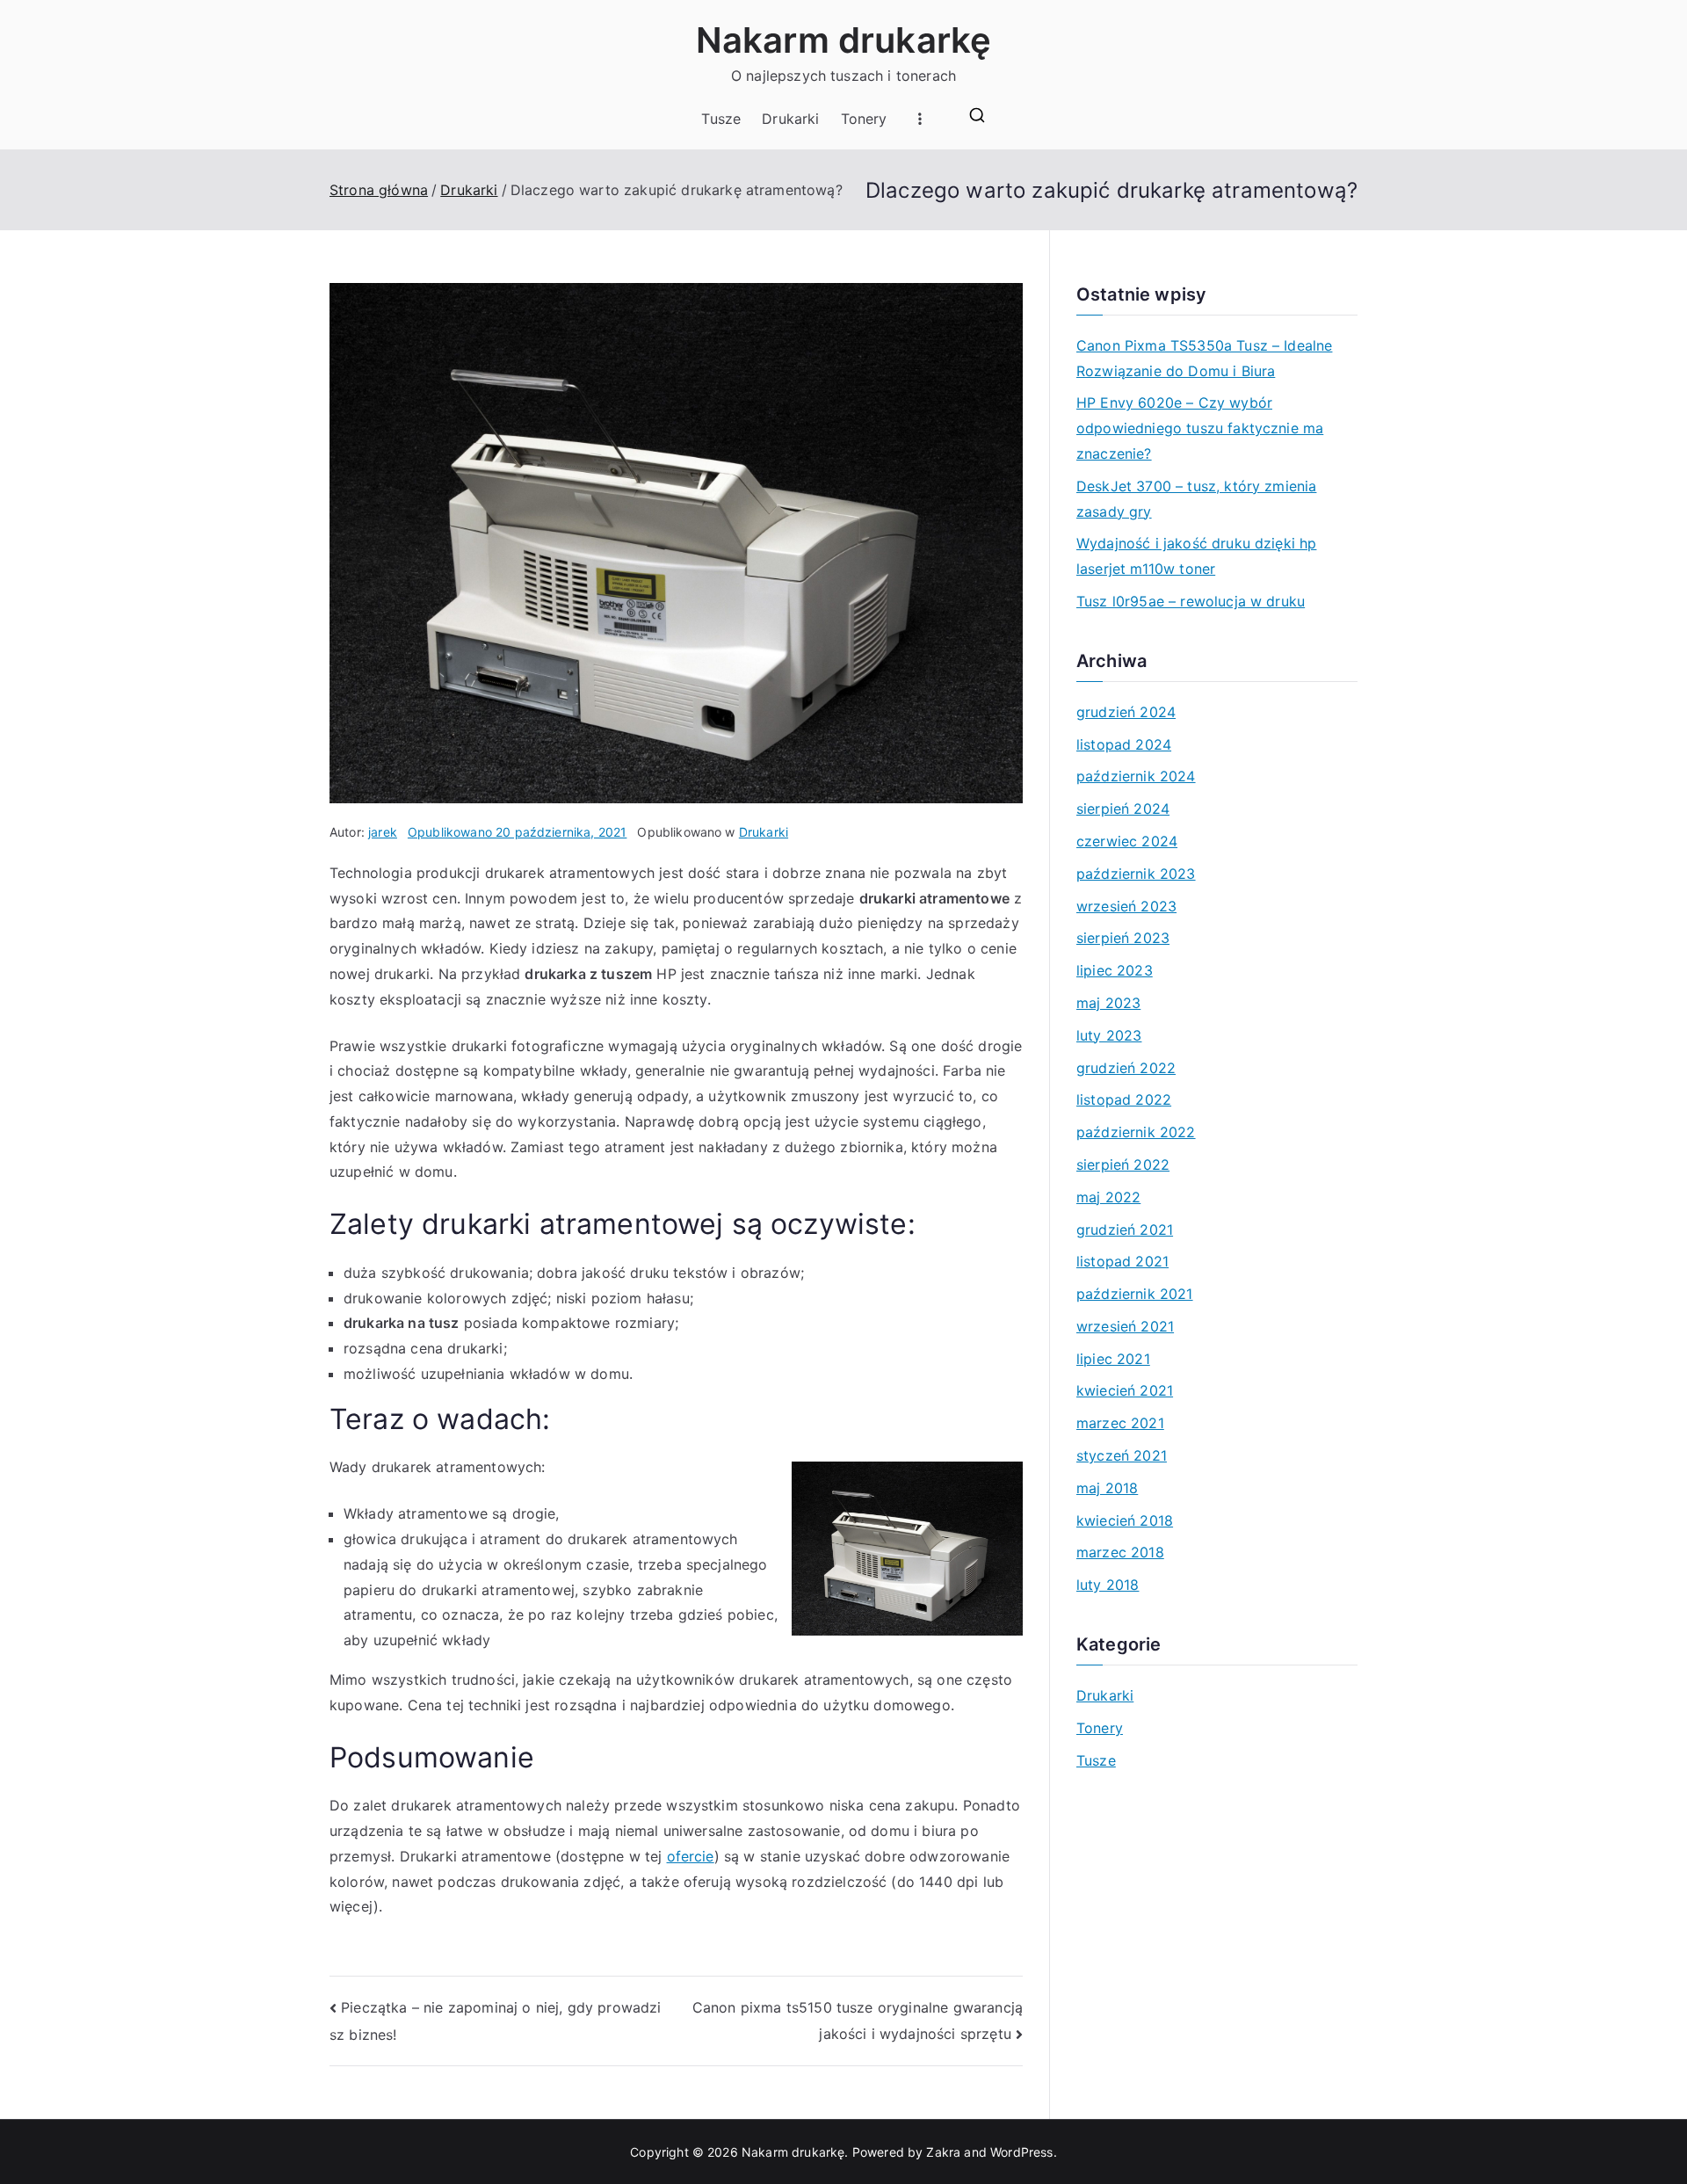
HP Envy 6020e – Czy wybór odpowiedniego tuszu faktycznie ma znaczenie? (1200, 428)
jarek (383, 832)
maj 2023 (1108, 1003)
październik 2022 (1136, 1132)
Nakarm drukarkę (843, 40)
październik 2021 (1135, 1294)
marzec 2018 (1120, 1552)
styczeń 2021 (1122, 1455)
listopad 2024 (1124, 744)
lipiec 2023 (1115, 970)
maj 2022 (1108, 1197)
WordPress (1021, 2152)
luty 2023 (1109, 1035)
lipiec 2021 (1113, 1359)
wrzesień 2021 (1125, 1326)
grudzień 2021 (1125, 1230)
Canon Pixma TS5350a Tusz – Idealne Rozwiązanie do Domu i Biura (1204, 358)
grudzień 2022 (1126, 1068)
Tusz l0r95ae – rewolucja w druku (1191, 601)
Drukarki (790, 119)
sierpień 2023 (1123, 938)
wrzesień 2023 (1126, 906)
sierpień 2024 (1123, 809)
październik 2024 (1136, 776)
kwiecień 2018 (1125, 1520)
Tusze (721, 119)
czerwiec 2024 (1127, 841)
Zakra (943, 2152)
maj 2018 (1107, 1488)
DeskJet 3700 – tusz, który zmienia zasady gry (1196, 499)
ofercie (691, 1856)
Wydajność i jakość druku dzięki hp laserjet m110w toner (1196, 556)
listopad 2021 (1122, 1261)
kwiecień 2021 (1125, 1390)
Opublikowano (517, 832)
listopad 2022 (1124, 1099)
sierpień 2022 (1123, 1165)
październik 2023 (1136, 874)
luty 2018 (1108, 1585)
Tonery (864, 119)
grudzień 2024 (1126, 712)
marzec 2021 (1120, 1423)
